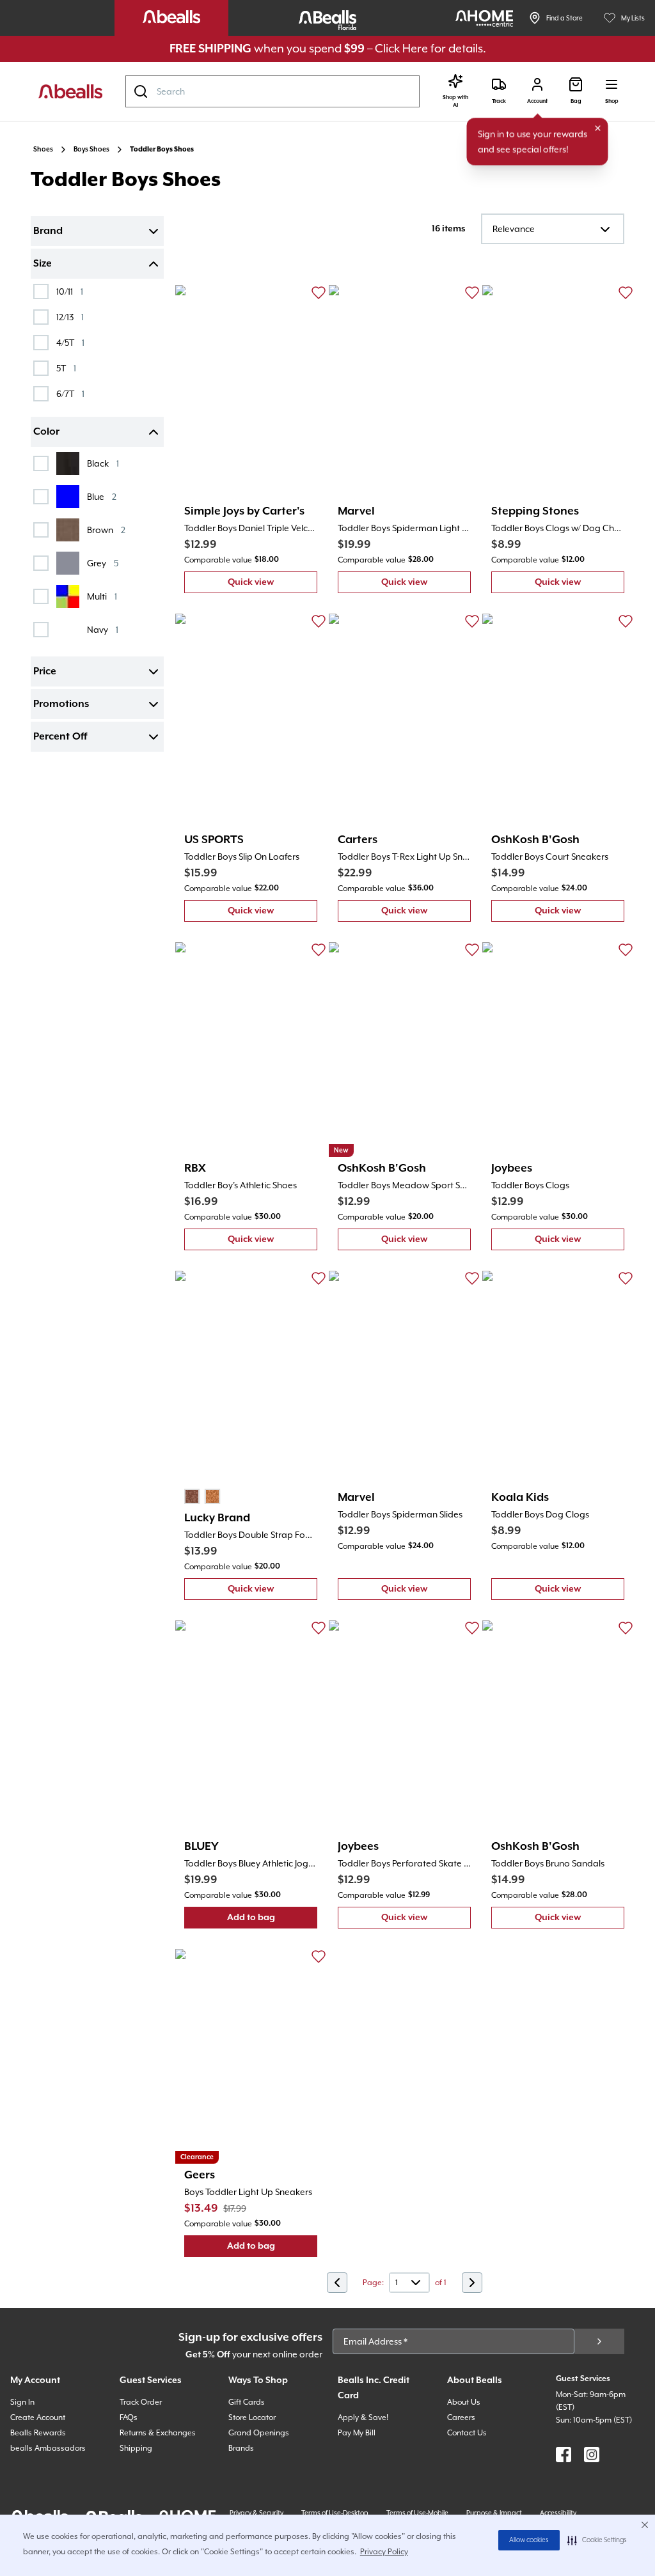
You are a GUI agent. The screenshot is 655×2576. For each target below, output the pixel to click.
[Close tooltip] (598, 128)
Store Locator (252, 2417)
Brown (106, 530)
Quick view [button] (272, 585)
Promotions (61, 704)
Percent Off (60, 737)
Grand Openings (259, 2433)
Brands (241, 2448)
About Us (464, 2402)
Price (45, 672)
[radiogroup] (202, 1496)
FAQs (129, 2417)
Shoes (43, 150)
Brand (48, 231)
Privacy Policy (384, 2552)
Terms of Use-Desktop (335, 2513)
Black (103, 463)
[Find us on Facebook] (564, 2455)
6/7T (70, 393)
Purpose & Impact (494, 2513)
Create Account (38, 2417)
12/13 (70, 317)
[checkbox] (41, 291)
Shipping (136, 2448)
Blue (102, 496)
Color (46, 432)
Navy (103, 629)
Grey (103, 563)
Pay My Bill (357, 2433)
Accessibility (558, 2513)
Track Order (141, 2402)
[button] (597, 2540)
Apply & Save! (363, 2417)
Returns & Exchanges (158, 2433)
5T (66, 368)
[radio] (192, 1496)
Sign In (22, 2402)
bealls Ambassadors (48, 2448)
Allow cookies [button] (529, 2540)
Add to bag (272, 1920)
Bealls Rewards (38, 2433)
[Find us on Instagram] (592, 2455)
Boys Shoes (91, 150)
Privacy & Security (256, 2513)
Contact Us (467, 2433)
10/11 (70, 291)
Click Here (401, 48)
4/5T (70, 342)
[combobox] (272, 91)
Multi (102, 596)
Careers (461, 2417)
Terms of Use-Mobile (417, 2513)
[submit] (599, 2341)
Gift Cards (247, 2402)
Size (43, 264)
